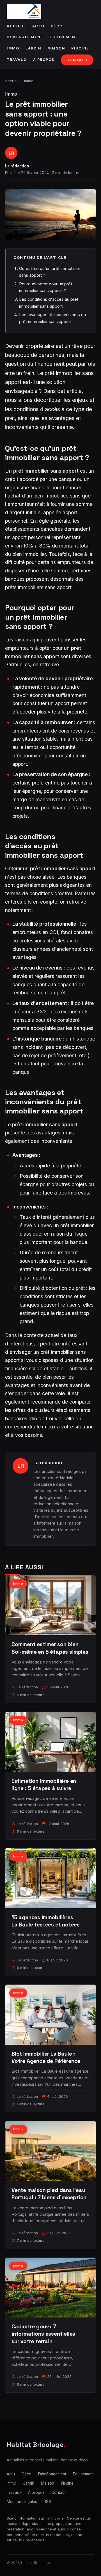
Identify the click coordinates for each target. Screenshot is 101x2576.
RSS (47, 2502)
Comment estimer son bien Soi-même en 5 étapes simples (50, 1648)
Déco (57, 26)
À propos (44, 60)
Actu (38, 26)
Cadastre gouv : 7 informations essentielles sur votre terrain (43, 2334)
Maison (56, 48)
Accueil (16, 26)
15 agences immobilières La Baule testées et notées (46, 1921)
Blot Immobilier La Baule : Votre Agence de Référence (46, 2057)
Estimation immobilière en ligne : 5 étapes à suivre (44, 1785)
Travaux (17, 60)
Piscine (80, 48)
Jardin (33, 48)
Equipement (64, 37)
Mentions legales (22, 2502)
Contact (77, 60)
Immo (13, 48)
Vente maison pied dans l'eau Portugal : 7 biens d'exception (49, 2194)
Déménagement (25, 37)
